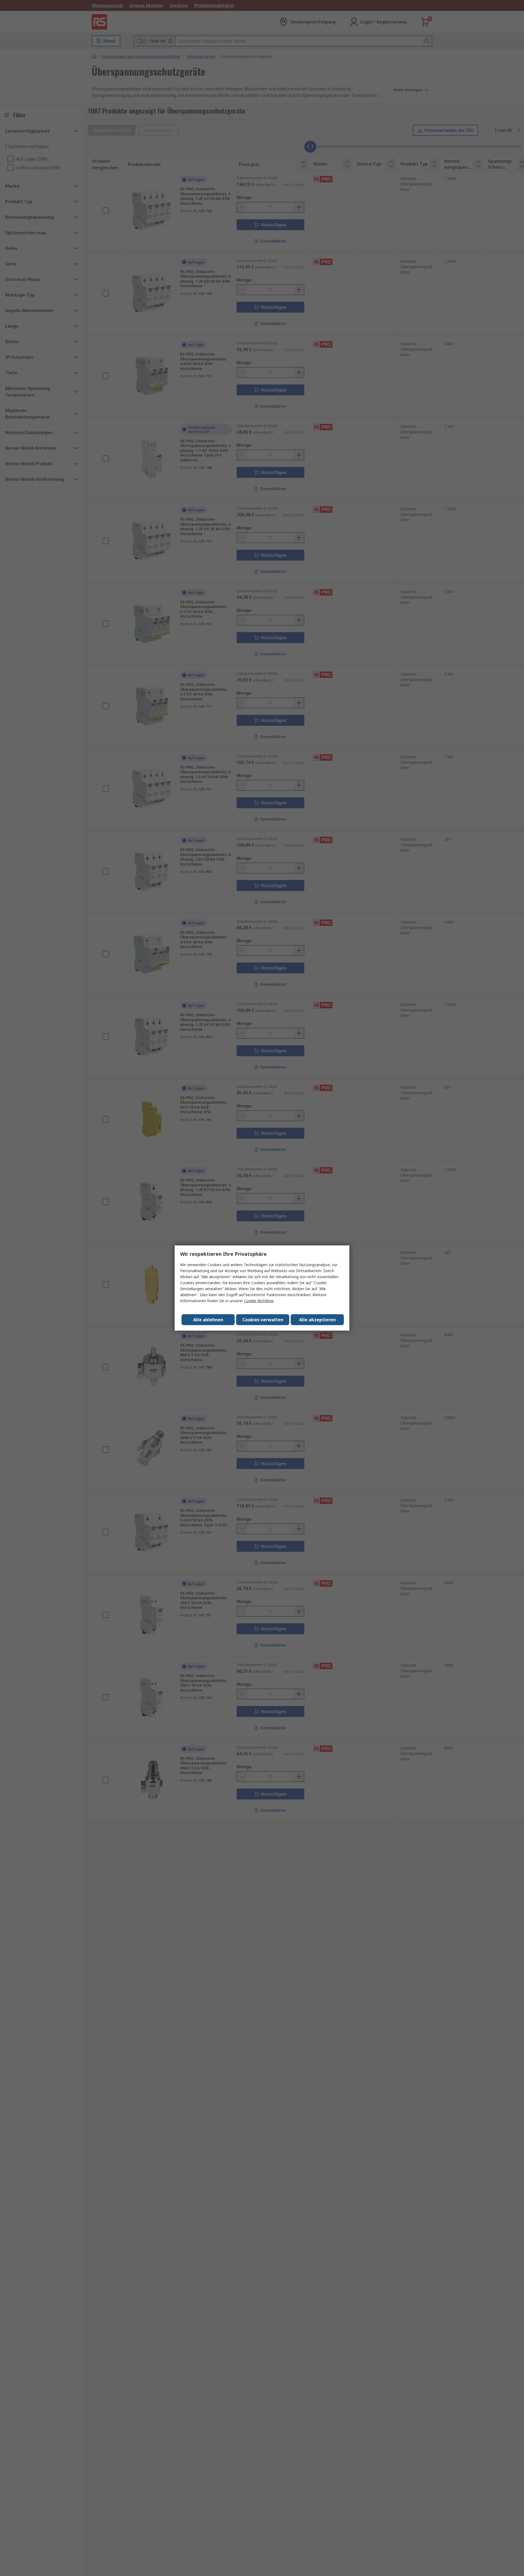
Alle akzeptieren (317, 1320)
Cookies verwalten (263, 1320)
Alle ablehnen (208, 1320)
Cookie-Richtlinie (259, 1301)
